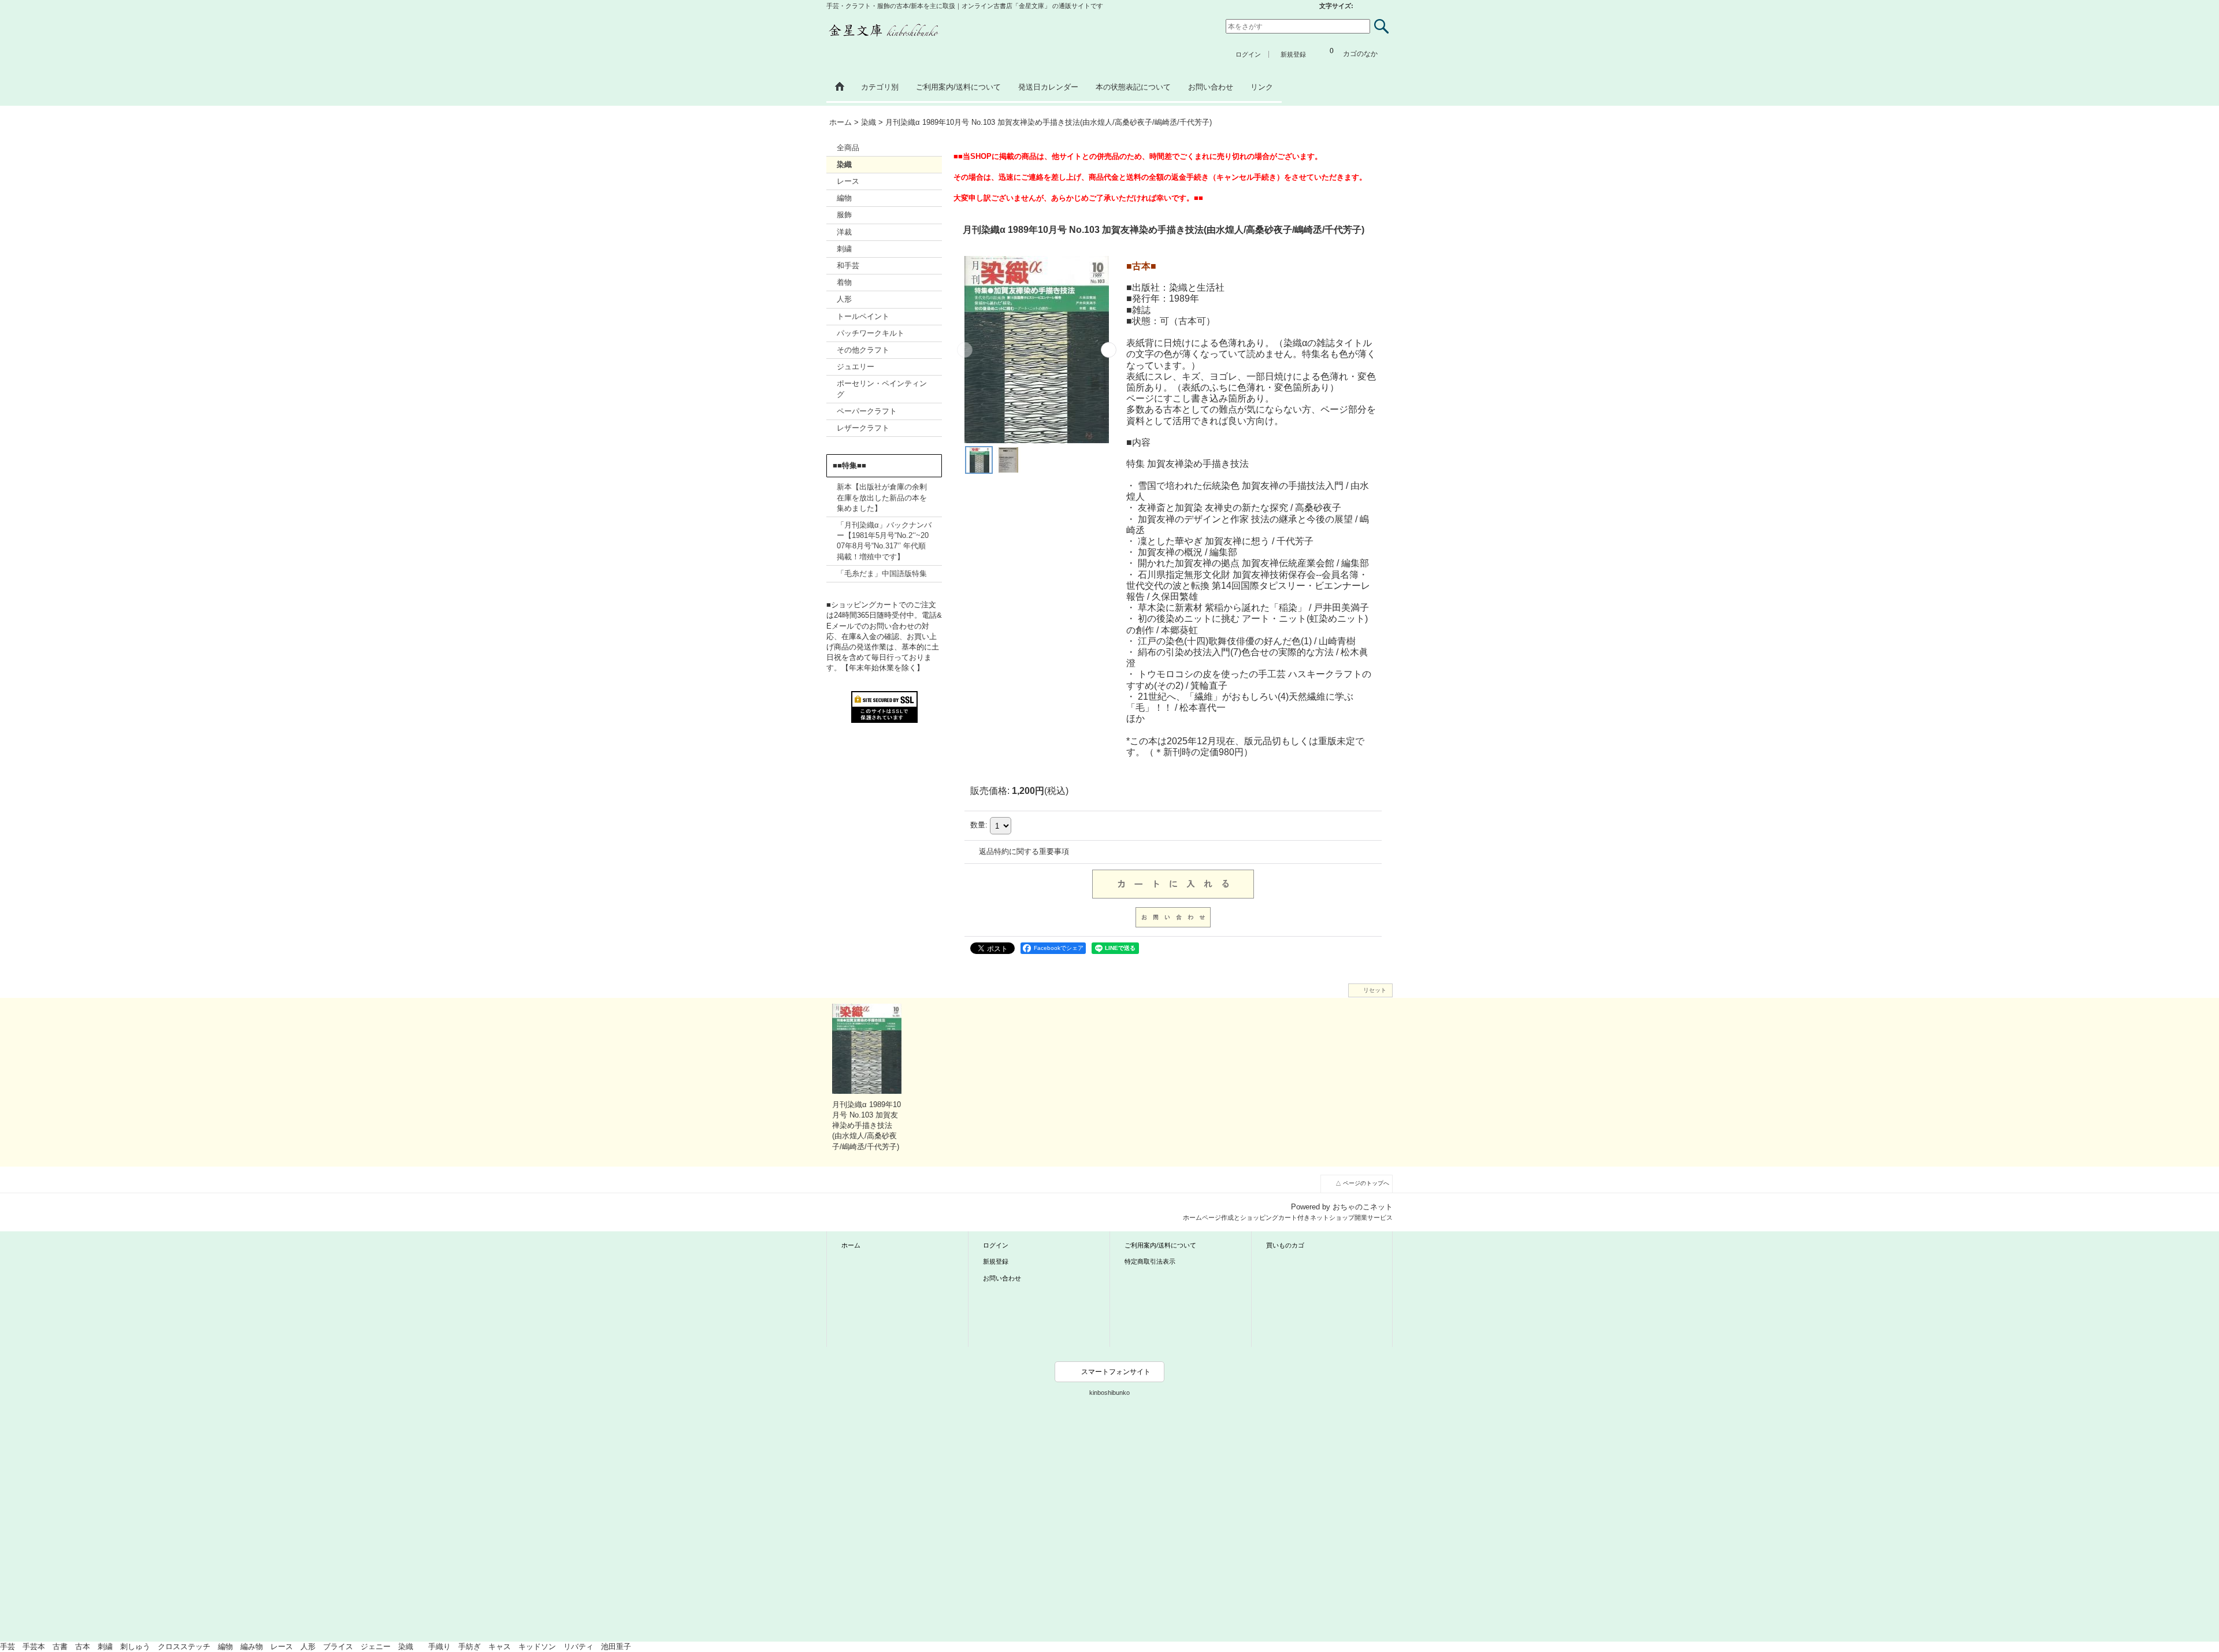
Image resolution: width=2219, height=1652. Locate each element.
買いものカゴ (1285, 1245)
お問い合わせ (1002, 1278)
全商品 (848, 148)
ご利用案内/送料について (1160, 1245)
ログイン (1248, 54)
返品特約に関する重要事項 (1024, 851)
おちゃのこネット (1363, 1207)
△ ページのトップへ (1362, 1183)
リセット (1375, 990)
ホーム (851, 1245)
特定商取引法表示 (1150, 1261)
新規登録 (1293, 54)
